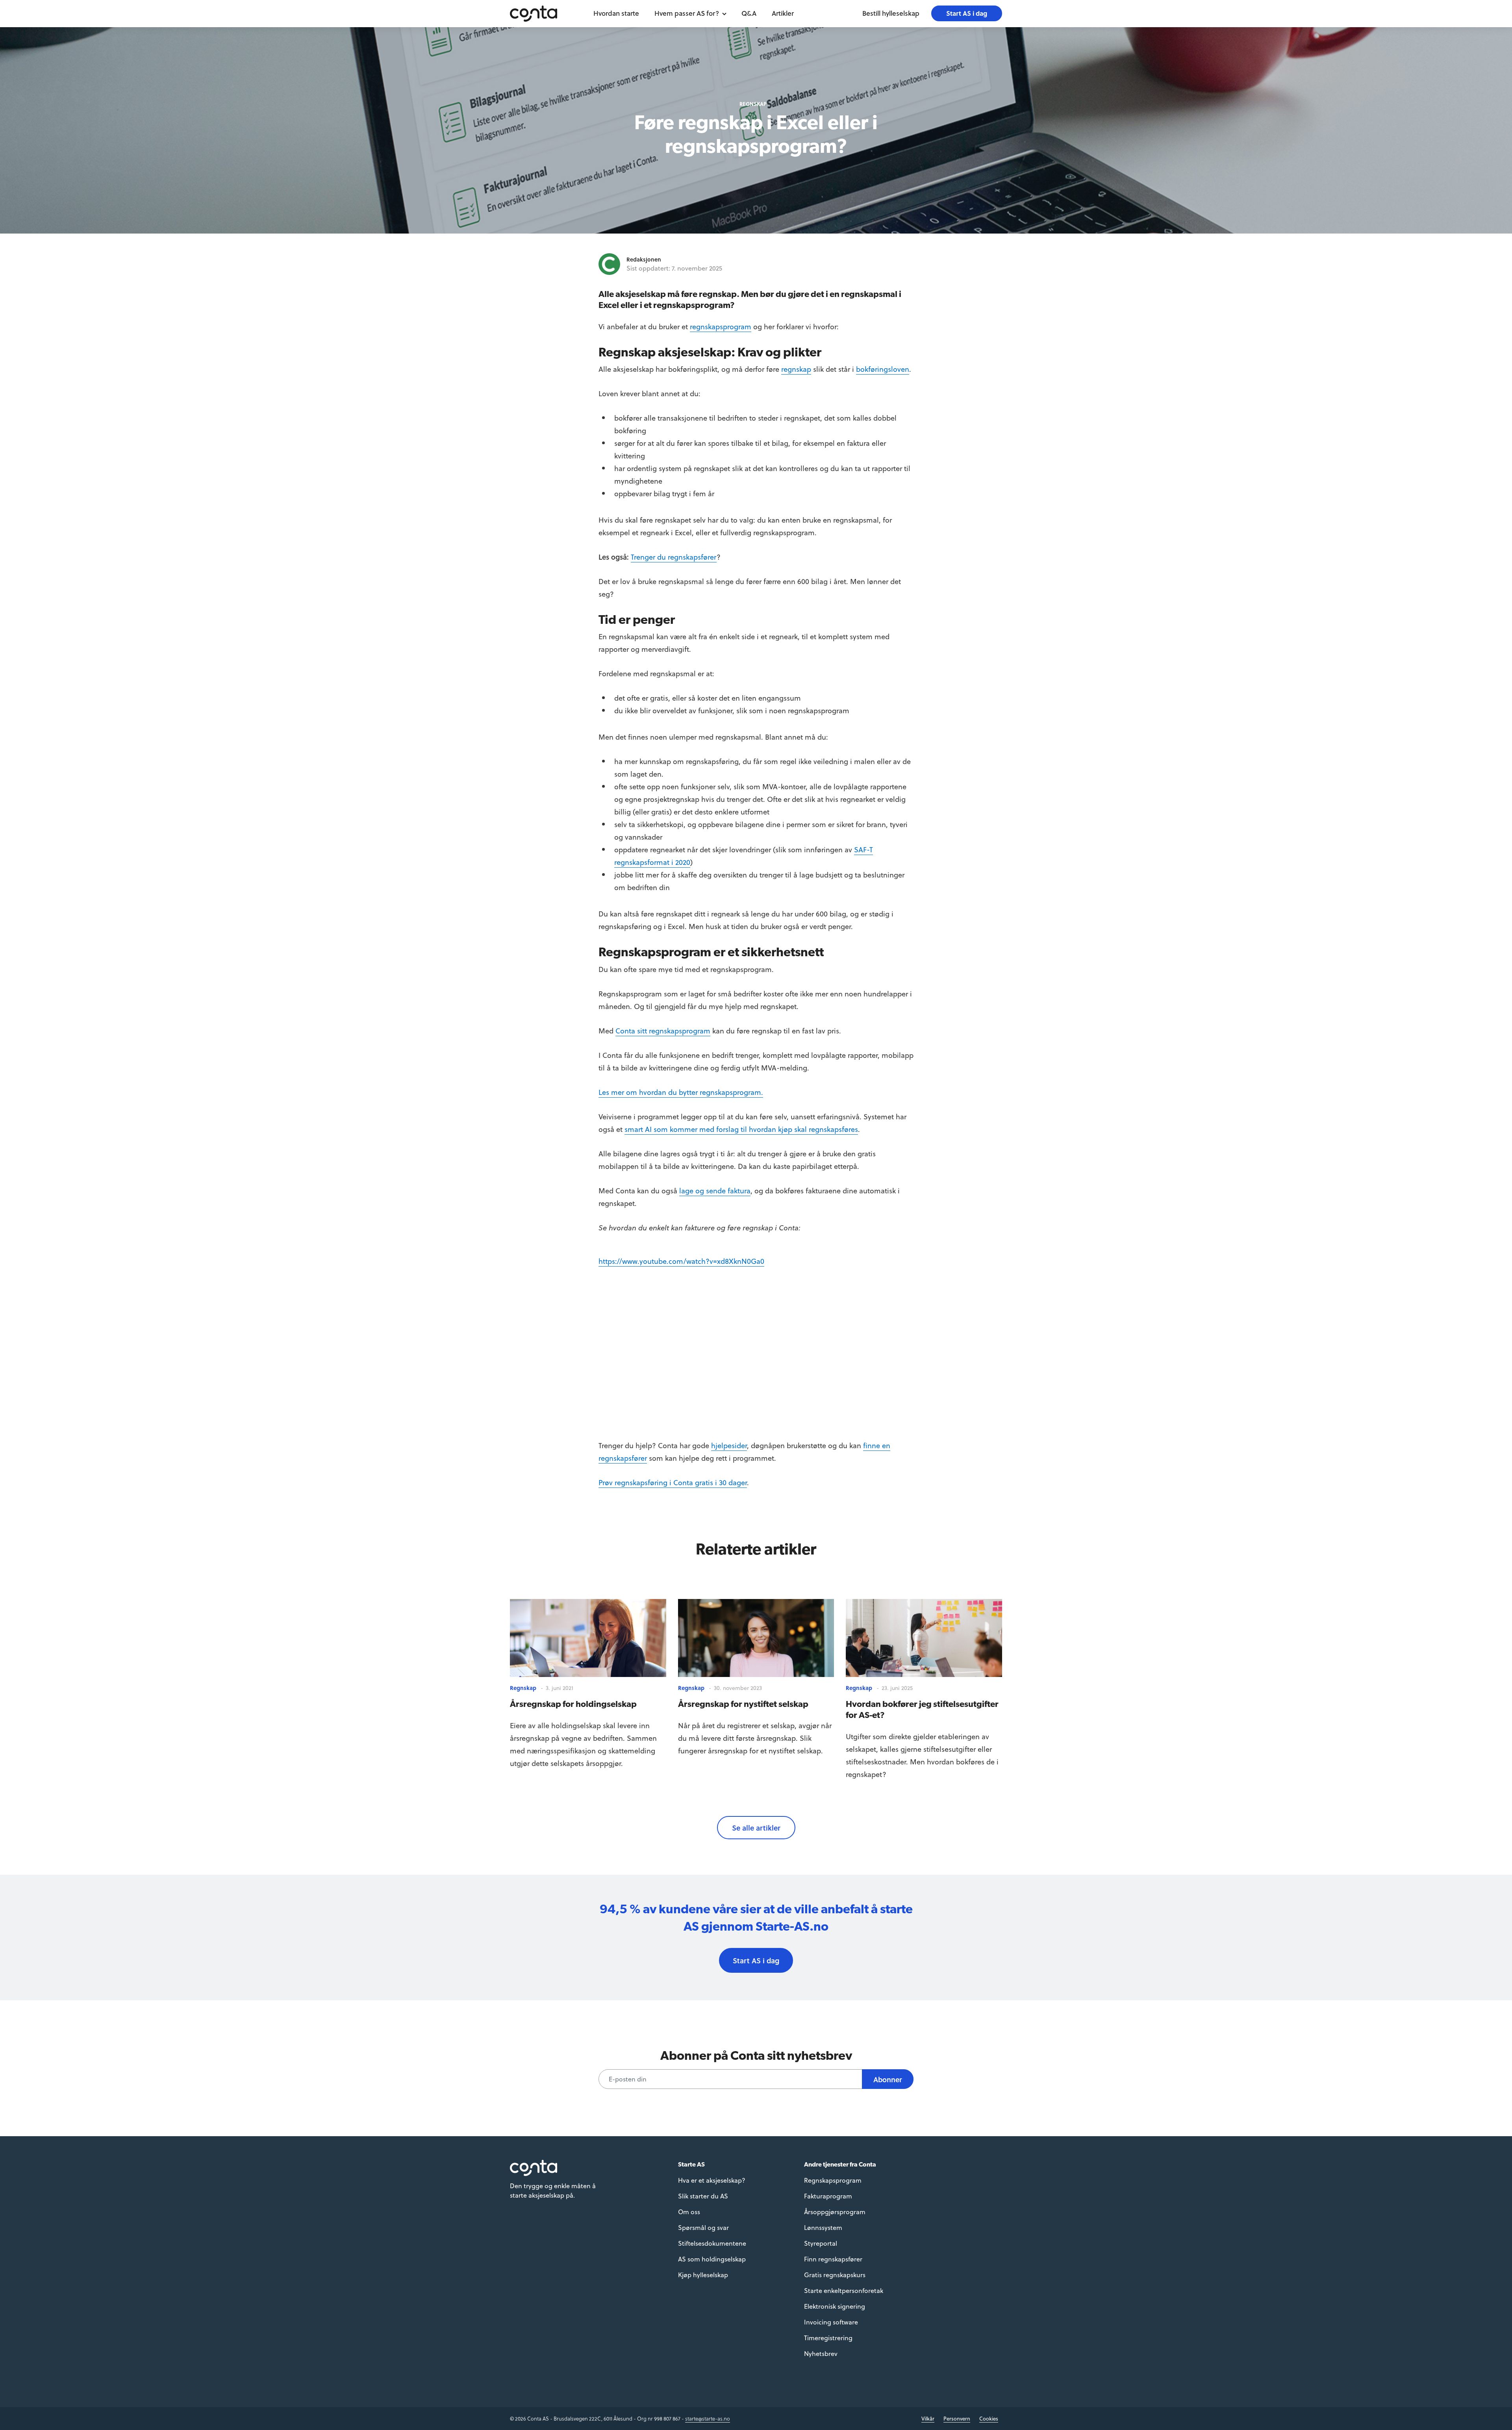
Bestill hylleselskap (891, 13)
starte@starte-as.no (708, 2418)
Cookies (989, 2418)
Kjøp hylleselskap (703, 2275)
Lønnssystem (823, 2227)
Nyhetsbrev (821, 2353)
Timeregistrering (828, 2338)
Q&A (749, 13)
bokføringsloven (883, 369)
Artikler (783, 13)
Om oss (689, 2212)
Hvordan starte (616, 13)
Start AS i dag (967, 13)
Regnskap (753, 104)
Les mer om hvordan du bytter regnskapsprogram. (681, 1092)
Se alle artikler (756, 1828)
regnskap (796, 369)
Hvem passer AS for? (687, 13)
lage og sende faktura (715, 1190)
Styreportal (821, 2243)
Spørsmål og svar (703, 2227)
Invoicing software (831, 2322)
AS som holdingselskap (712, 2259)
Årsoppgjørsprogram (835, 2212)
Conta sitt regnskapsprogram (663, 1030)
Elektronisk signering (835, 2306)
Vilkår (928, 2418)
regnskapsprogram (721, 326)
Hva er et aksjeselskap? (712, 2180)
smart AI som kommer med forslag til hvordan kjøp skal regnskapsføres (741, 1129)
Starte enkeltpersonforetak (844, 2290)
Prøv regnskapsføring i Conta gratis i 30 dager (673, 1482)
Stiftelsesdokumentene (712, 2243)
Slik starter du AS (703, 2196)
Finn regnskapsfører (833, 2259)
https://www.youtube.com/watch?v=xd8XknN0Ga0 (681, 1261)
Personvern (957, 2418)
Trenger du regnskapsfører (674, 557)
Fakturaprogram (828, 2196)
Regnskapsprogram (833, 2180)
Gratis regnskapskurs (835, 2275)
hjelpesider (729, 1445)
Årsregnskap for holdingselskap (573, 1704)
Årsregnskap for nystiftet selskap (743, 1704)
